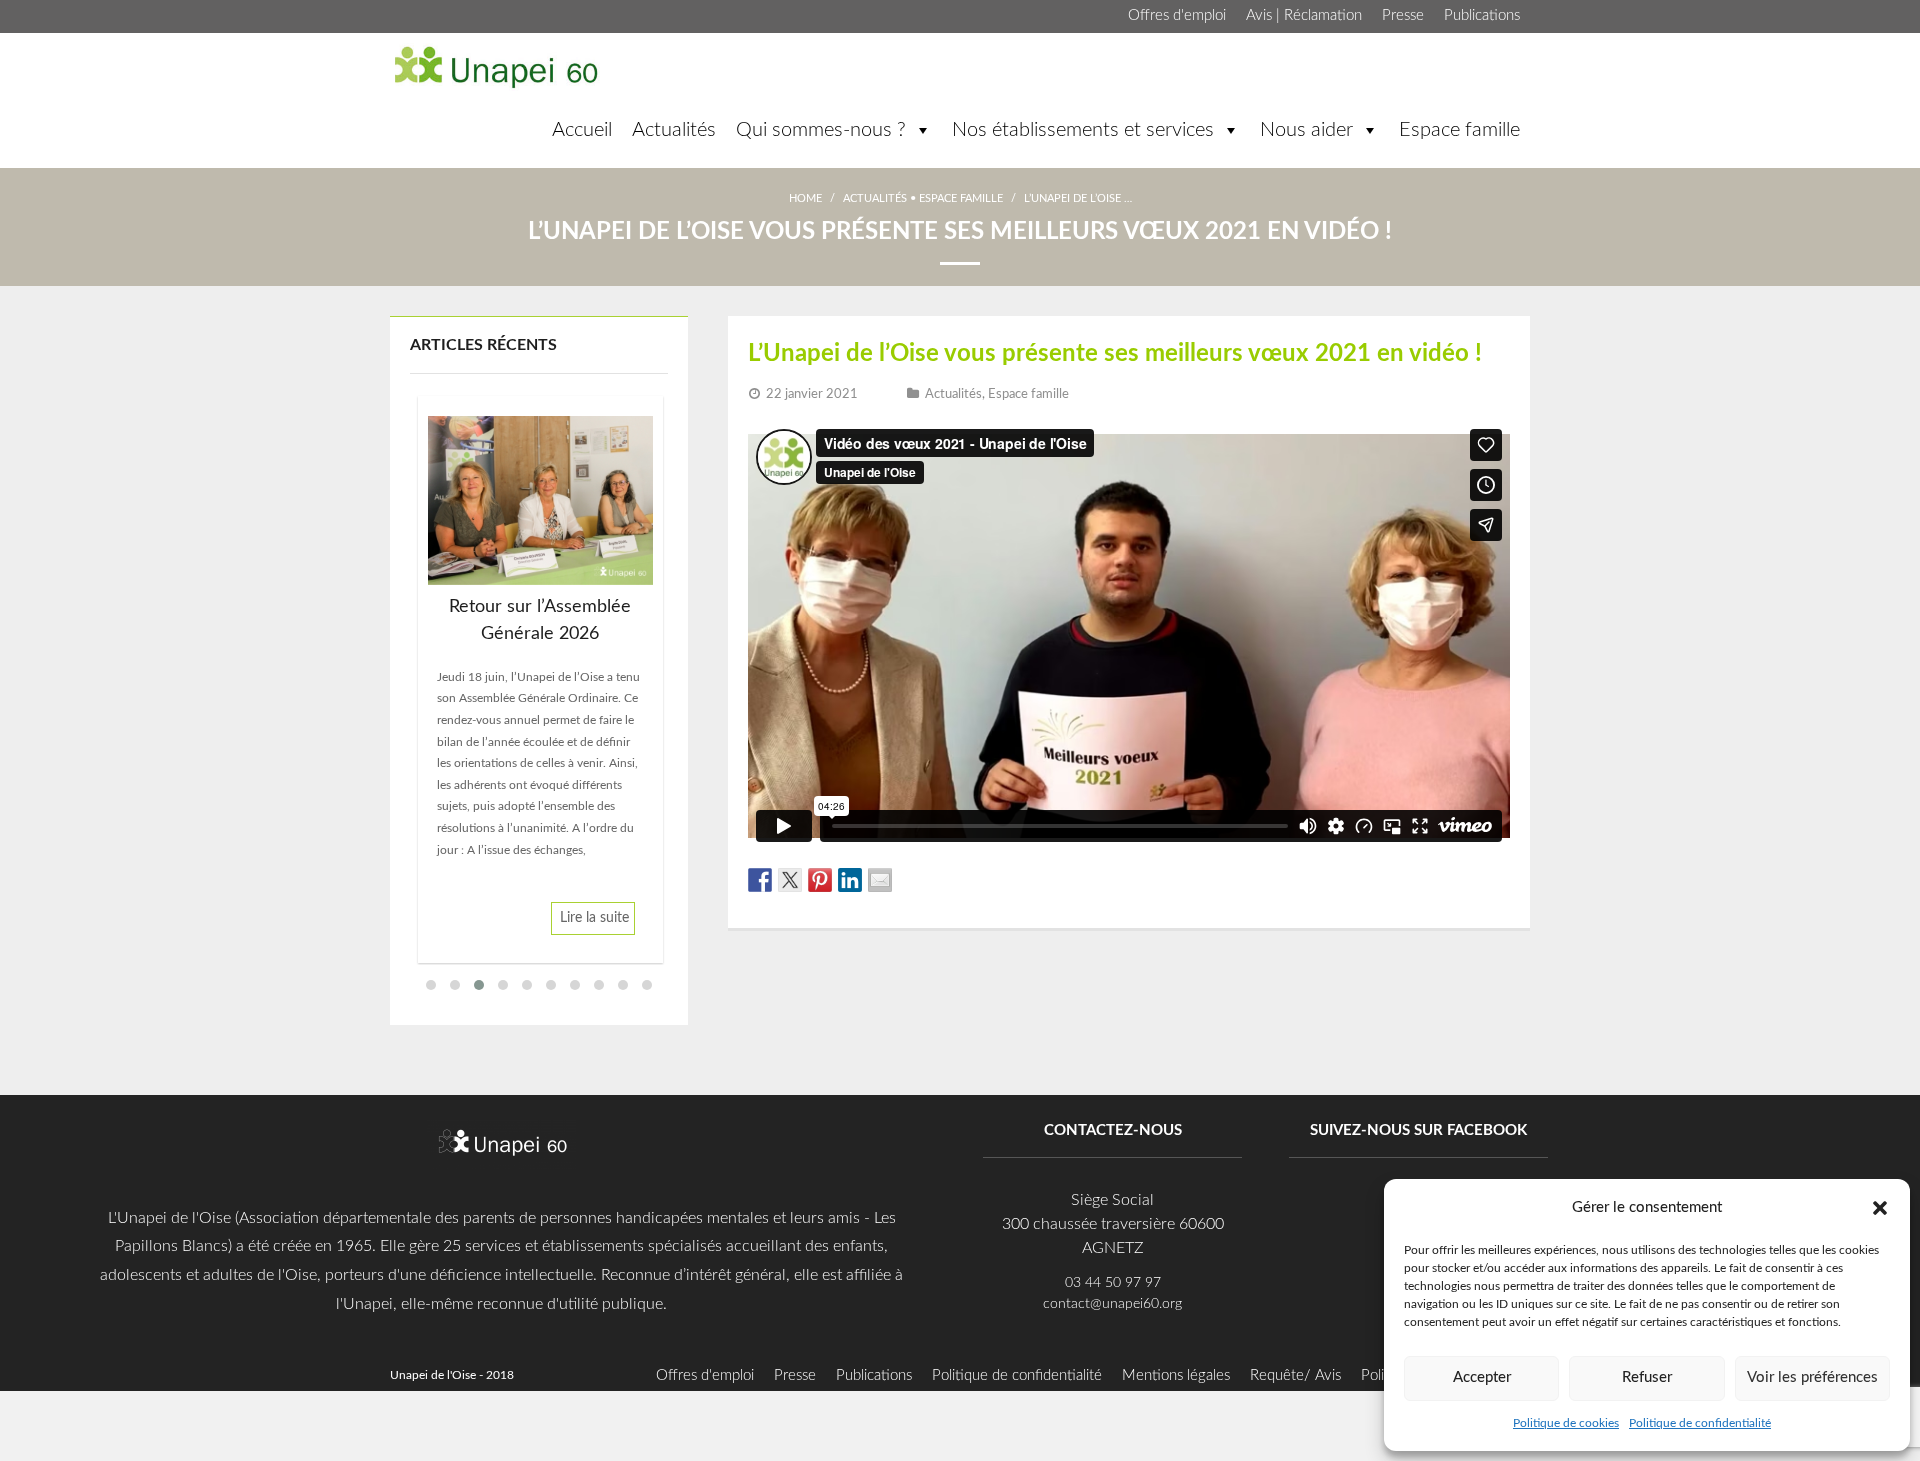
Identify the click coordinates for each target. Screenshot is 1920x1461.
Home (805, 198)
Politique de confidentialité (1700, 1423)
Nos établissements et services (1083, 130)
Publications (1482, 15)
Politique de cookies (1566, 1423)
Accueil (582, 130)
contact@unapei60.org (1112, 1304)
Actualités (674, 130)
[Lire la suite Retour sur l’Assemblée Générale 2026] (540, 500)
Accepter (1482, 1377)
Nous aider (1306, 130)
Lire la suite (594, 918)
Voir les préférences (1812, 1377)
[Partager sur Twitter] (790, 880)
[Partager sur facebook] (760, 880)
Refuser (1647, 1377)
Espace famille (1459, 130)
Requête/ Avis (1295, 1375)
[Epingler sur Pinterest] (820, 880)
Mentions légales (1176, 1375)
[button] (1880, 1207)
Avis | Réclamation (1304, 15)
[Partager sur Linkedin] (850, 880)
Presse (1403, 15)
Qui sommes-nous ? (821, 130)
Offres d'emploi (1177, 15)
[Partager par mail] (880, 880)
